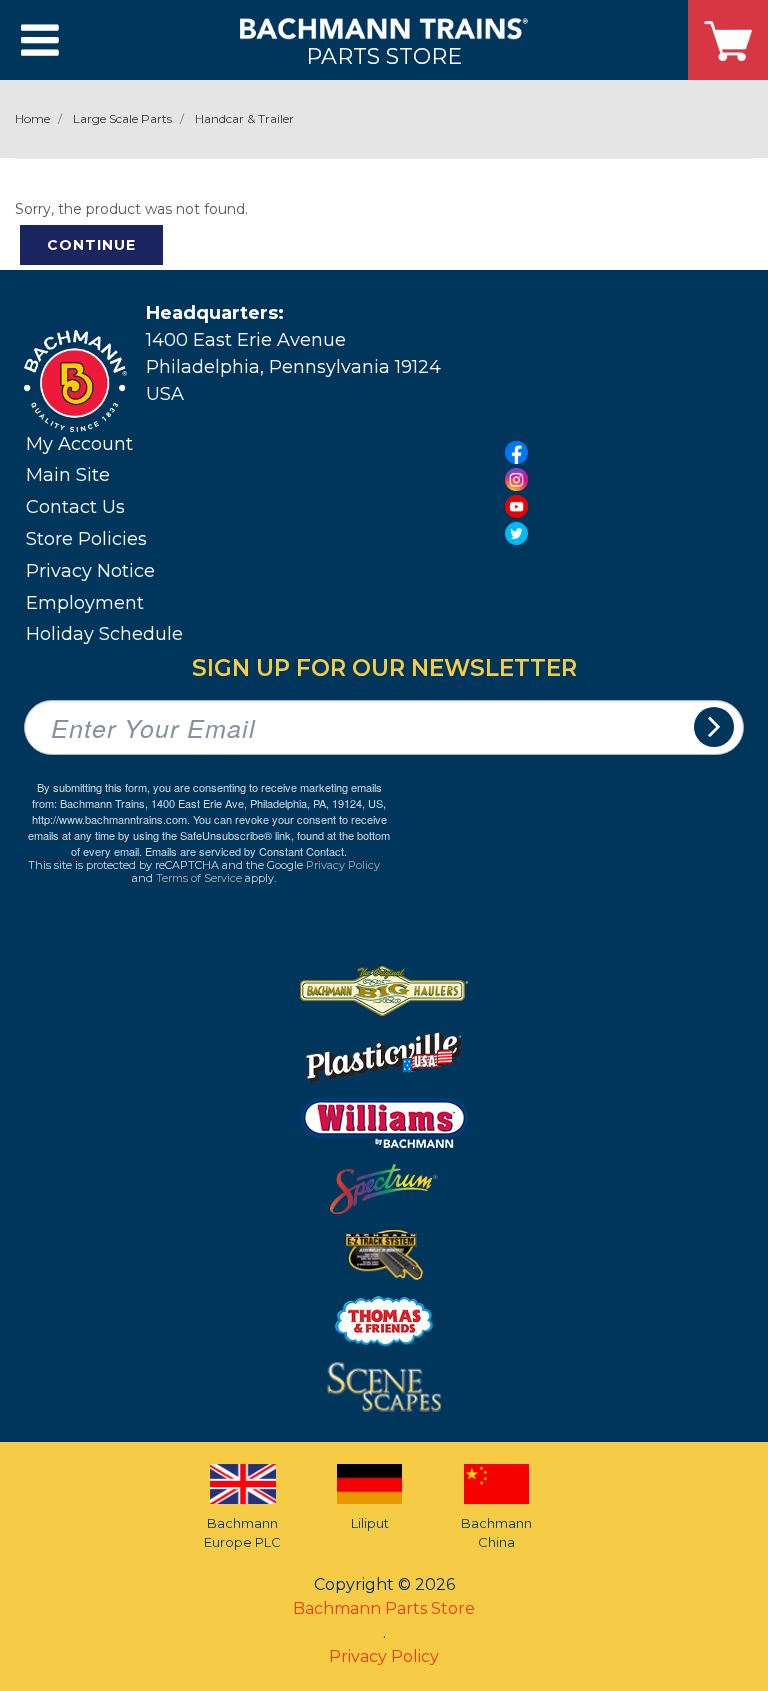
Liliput (370, 1523)
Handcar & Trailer (244, 118)
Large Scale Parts (122, 118)
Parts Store (384, 55)
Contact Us (75, 507)
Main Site (68, 475)
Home (32, 118)
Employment (85, 603)
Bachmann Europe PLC (242, 1533)
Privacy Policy (343, 865)
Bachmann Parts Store (384, 1608)
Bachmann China (496, 1533)
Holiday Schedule (104, 634)
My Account (79, 444)
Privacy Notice (90, 571)
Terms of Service (199, 878)
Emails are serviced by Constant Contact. (246, 851)
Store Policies (86, 539)
